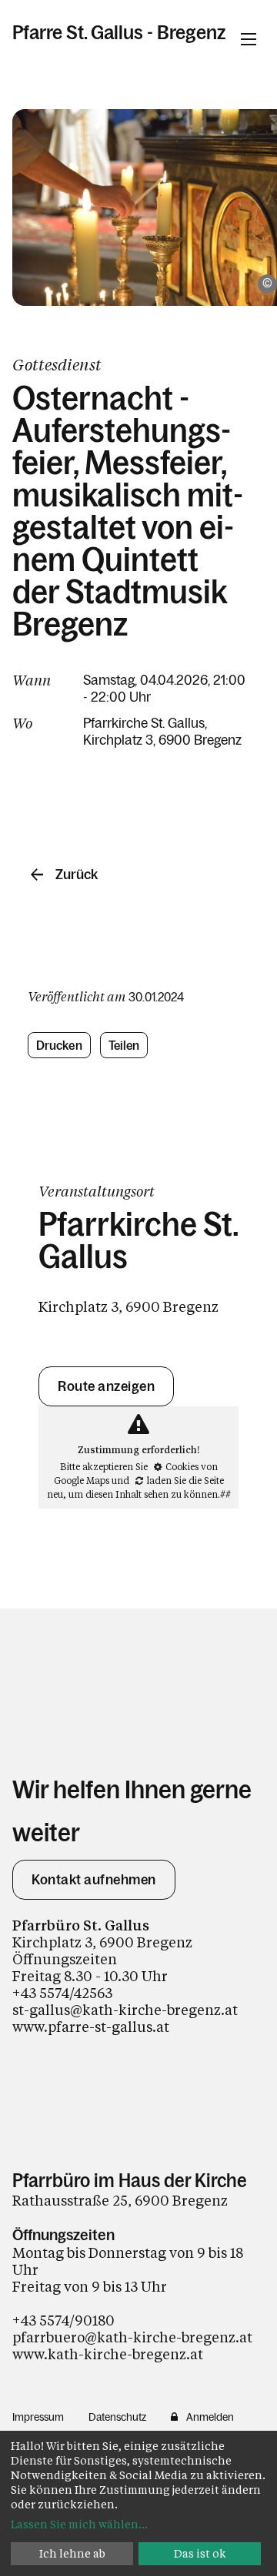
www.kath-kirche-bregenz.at (108, 2354)
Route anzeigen (106, 1386)
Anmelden (210, 2417)
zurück (77, 875)
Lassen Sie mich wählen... (79, 2524)
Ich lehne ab (72, 2553)
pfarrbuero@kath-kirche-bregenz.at (132, 2337)
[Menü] (249, 39)
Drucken (59, 1045)
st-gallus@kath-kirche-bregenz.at (125, 2010)
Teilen (124, 1045)
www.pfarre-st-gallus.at (91, 2027)
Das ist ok (200, 2553)
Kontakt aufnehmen (94, 1880)
